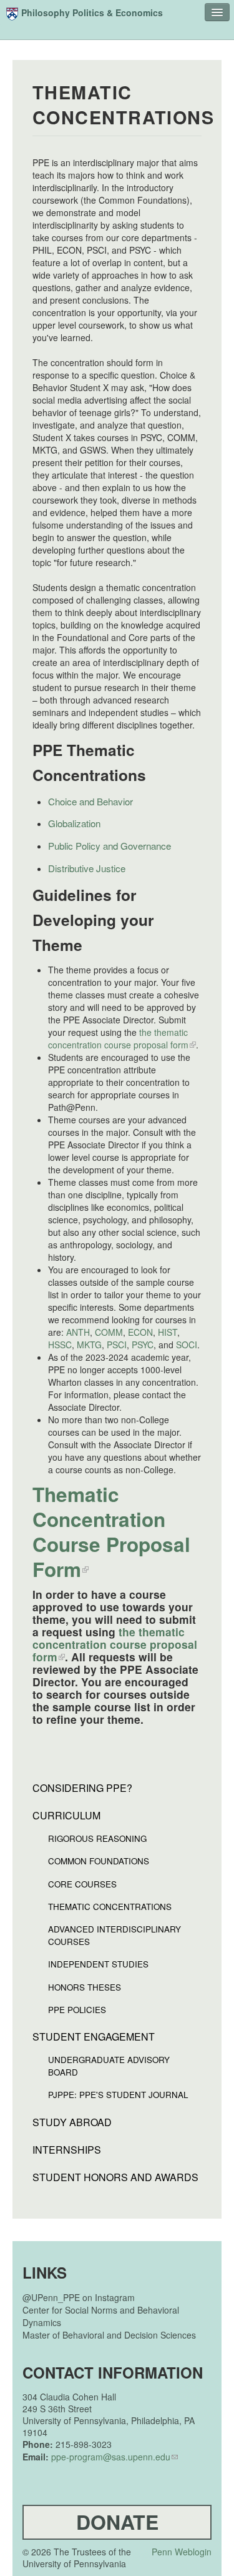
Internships (67, 2150)
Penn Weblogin (182, 2552)
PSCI (117, 1345)
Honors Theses (85, 1987)
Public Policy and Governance (110, 846)
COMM (109, 1332)
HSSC (60, 1345)
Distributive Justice (87, 868)
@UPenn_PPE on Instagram (79, 2297)
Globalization (74, 823)
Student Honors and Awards (115, 2177)
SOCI (187, 1345)
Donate (117, 2522)
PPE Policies (77, 2010)
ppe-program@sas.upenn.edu (111, 2457)
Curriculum (66, 1816)
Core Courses (82, 1884)
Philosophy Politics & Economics (92, 12)
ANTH (78, 1332)
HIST (168, 1332)
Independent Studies (98, 1964)
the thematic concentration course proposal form (118, 1038)
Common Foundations (99, 1861)
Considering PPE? (82, 1788)
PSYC (143, 1345)
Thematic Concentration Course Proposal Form (111, 1532)
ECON (140, 1332)
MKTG (89, 1345)
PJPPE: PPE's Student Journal (118, 2095)
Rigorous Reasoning (97, 1838)
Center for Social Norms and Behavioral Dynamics (101, 2316)
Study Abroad (72, 2122)
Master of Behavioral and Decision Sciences (109, 2335)
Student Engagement (94, 2037)
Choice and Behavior (90, 801)
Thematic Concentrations (110, 1907)
